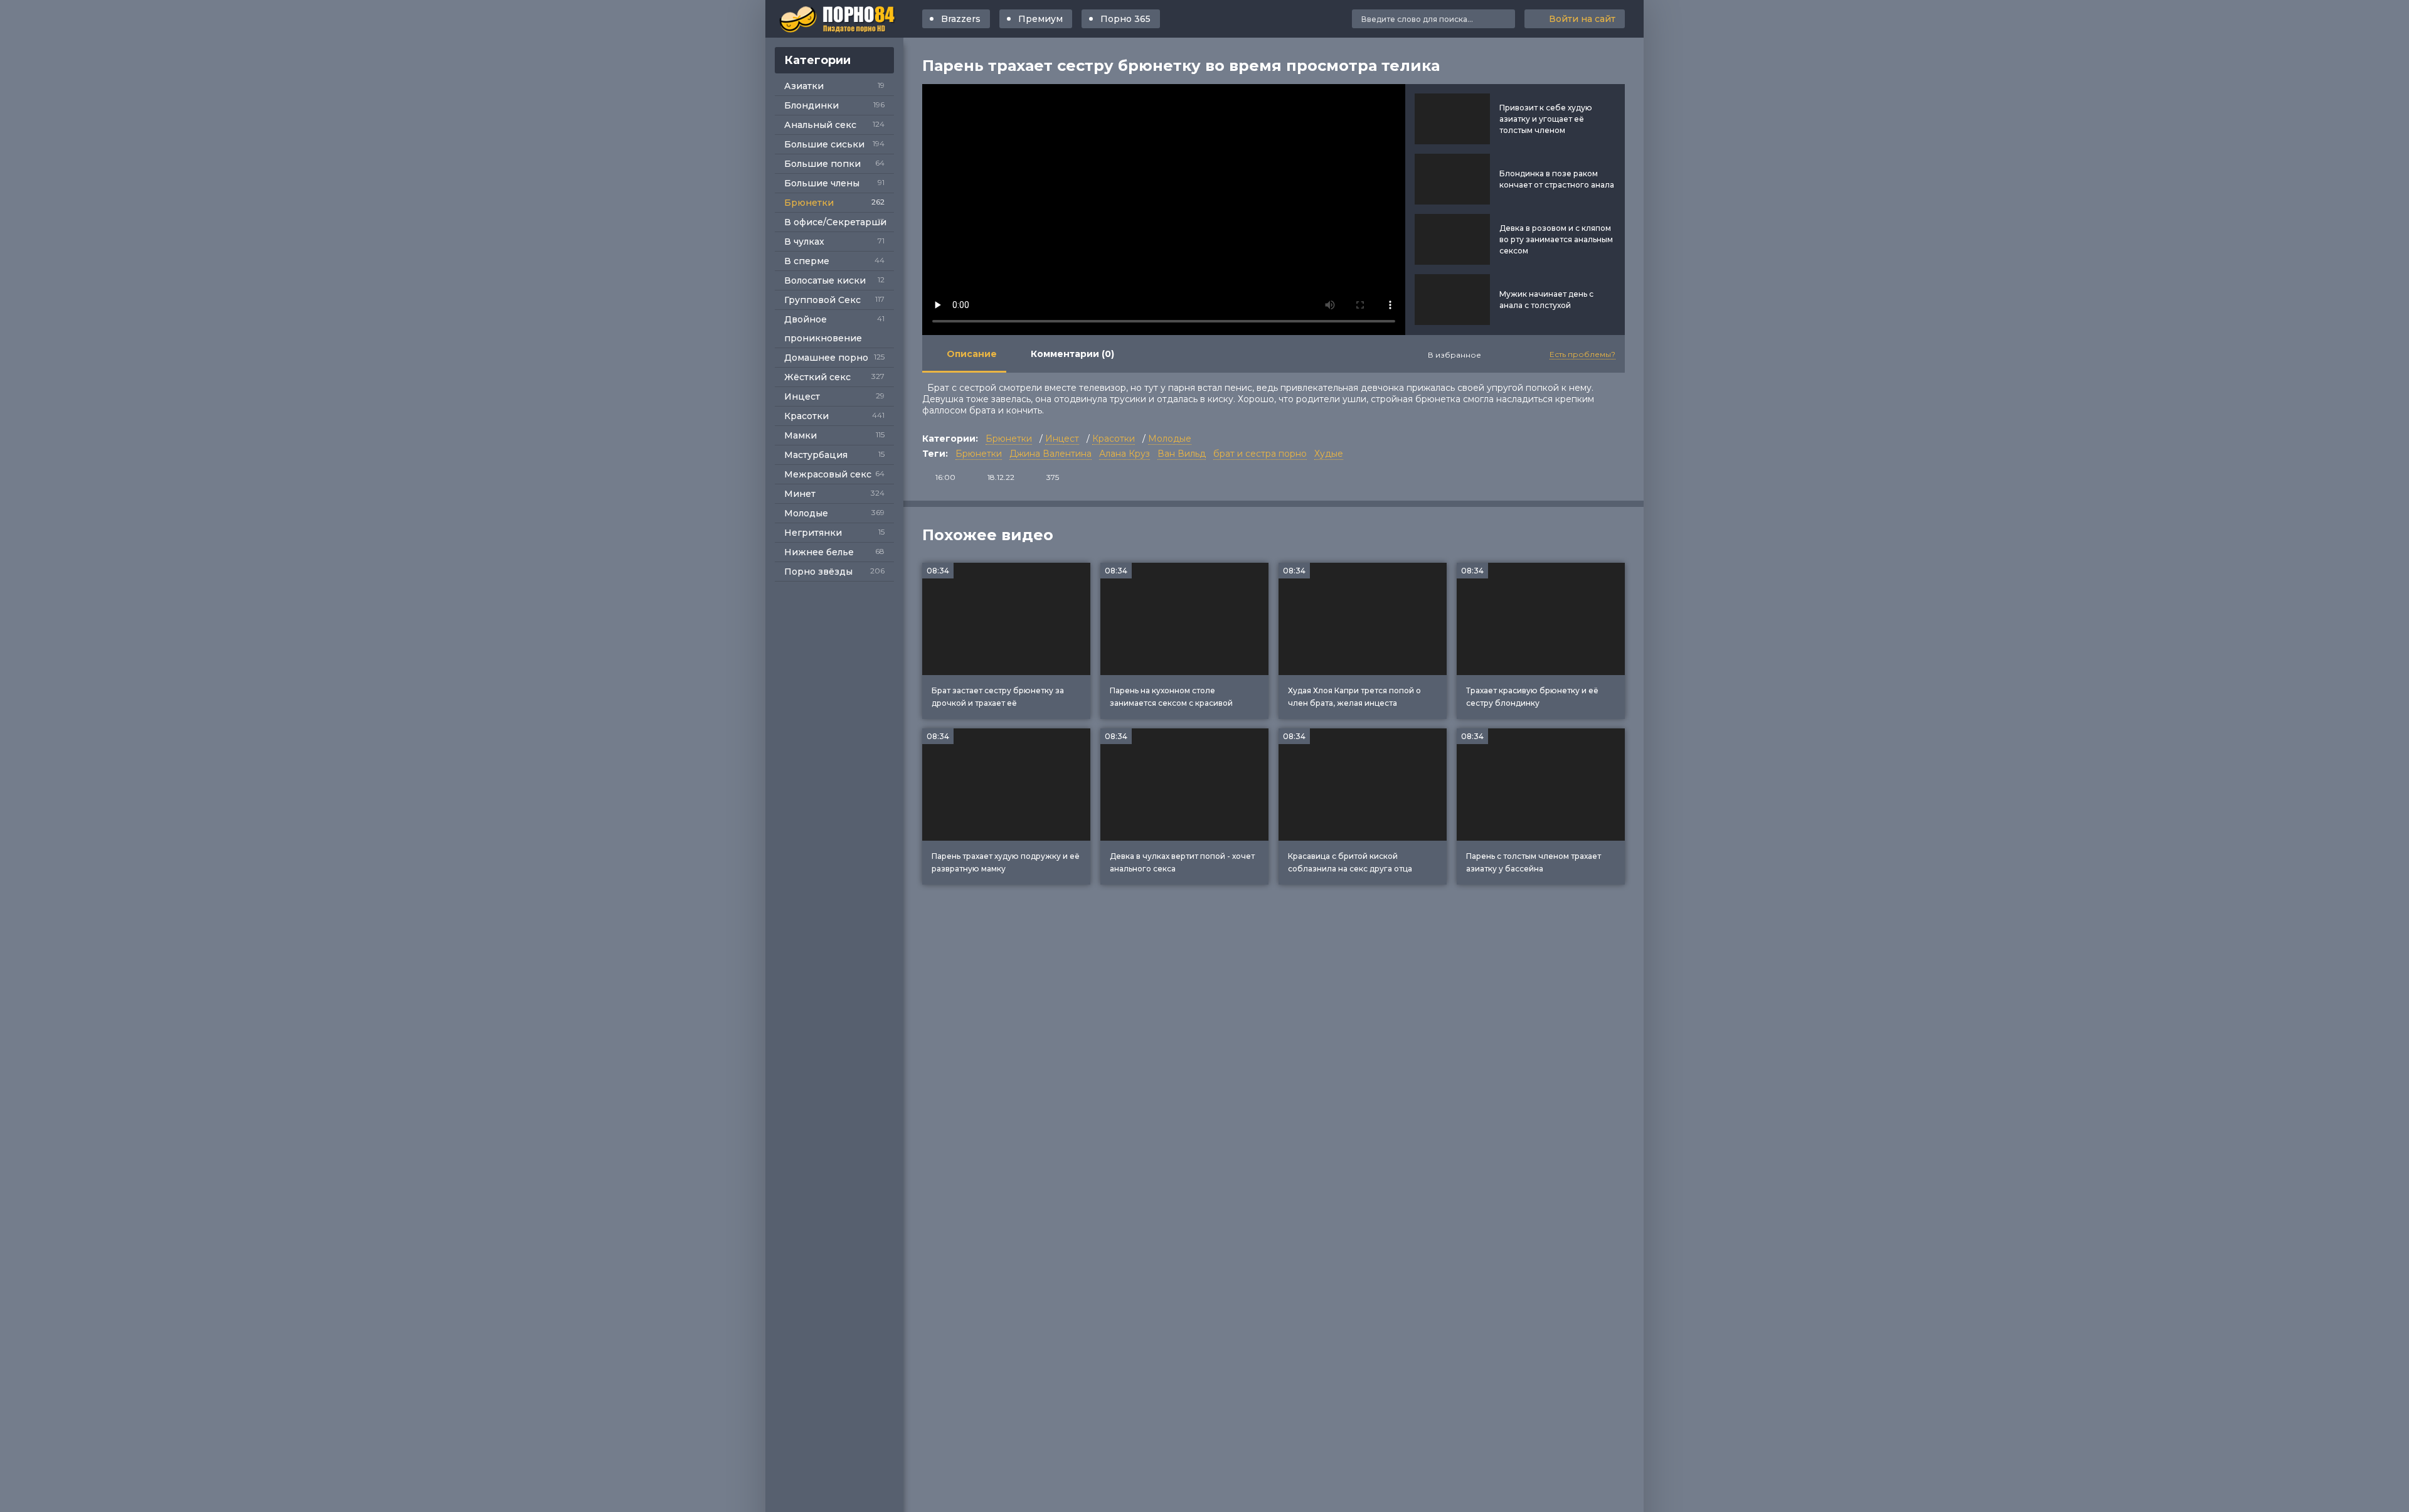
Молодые (806, 513)
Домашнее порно (826, 358)
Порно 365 (1125, 19)
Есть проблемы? (1582, 354)
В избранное (1454, 355)
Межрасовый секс (828, 474)
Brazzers (961, 19)
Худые (1329, 454)
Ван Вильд (1182, 454)
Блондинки (811, 105)
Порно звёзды (818, 572)
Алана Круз (1125, 454)
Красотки (806, 416)
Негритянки (813, 533)
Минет (800, 494)
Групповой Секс (822, 300)
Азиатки (804, 86)
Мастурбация (816, 455)
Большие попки (822, 164)
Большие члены (822, 183)
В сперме (807, 261)
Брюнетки (809, 203)
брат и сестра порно (1260, 454)
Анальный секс (820, 125)
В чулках (804, 242)
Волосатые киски (825, 280)
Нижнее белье (819, 552)
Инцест (802, 397)
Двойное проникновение (823, 329)
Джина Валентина (1050, 454)
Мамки (800, 435)
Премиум (1040, 19)
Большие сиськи (824, 144)
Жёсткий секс (817, 377)
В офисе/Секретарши (835, 222)
